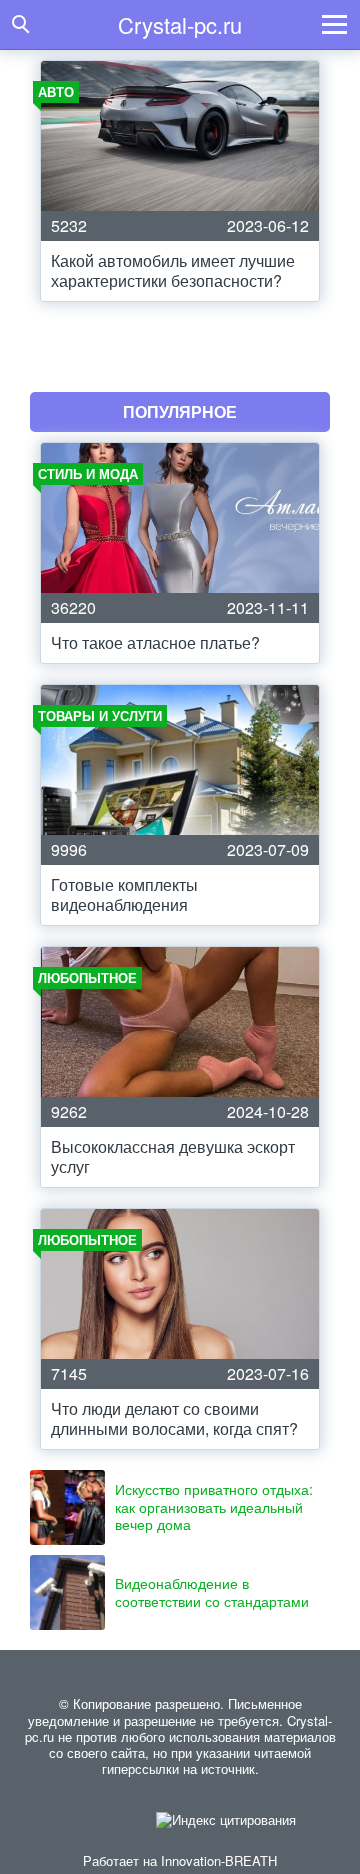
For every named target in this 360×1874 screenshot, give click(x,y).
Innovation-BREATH (219, 1860)
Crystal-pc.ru (180, 24)
